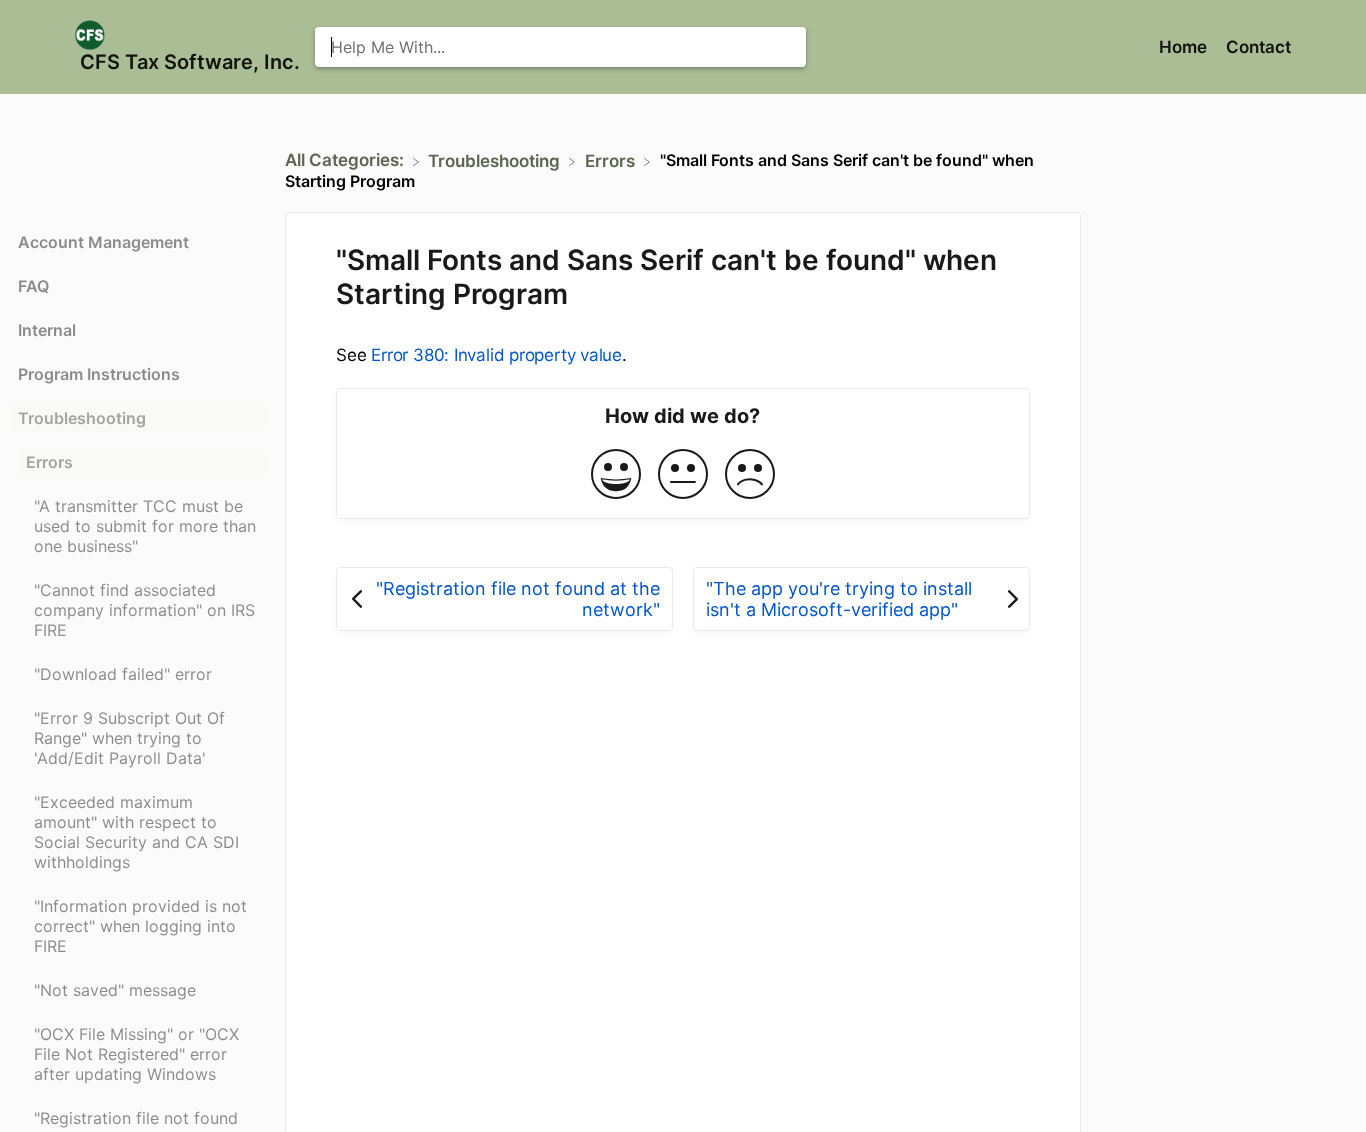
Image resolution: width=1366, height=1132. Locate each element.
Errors (49, 462)
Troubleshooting (82, 418)
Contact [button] (1258, 47)
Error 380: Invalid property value (496, 355)
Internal (47, 330)
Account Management (103, 242)
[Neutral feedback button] (683, 475)
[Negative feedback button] (750, 475)
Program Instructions (99, 374)
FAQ (33, 286)
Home (1185, 47)
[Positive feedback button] (616, 475)
